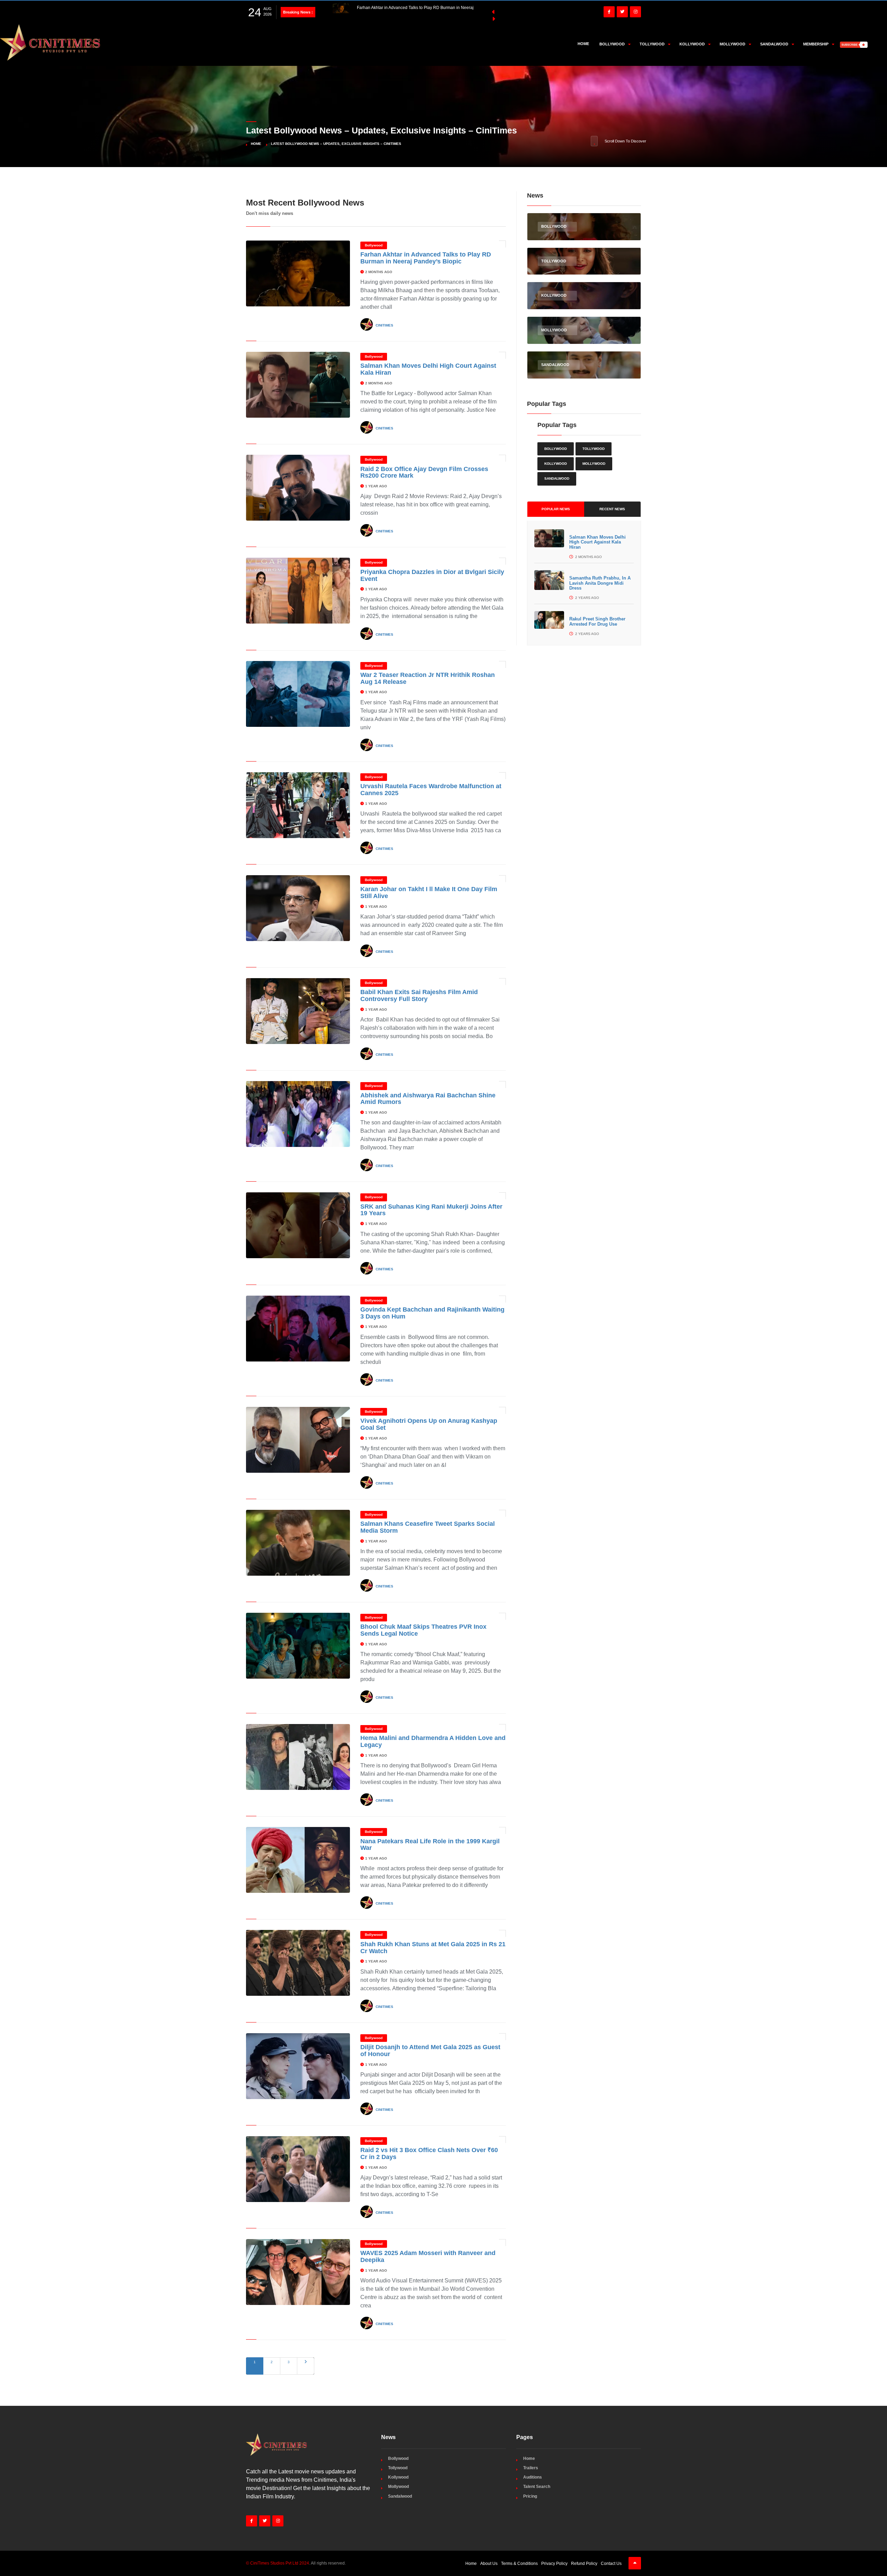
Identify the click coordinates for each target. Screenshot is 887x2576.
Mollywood (594, 464)
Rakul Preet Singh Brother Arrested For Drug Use (597, 621)
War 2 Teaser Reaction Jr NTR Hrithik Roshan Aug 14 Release (428, 678)
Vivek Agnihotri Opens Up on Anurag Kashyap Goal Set (429, 1424)
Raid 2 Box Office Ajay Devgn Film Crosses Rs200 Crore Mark (424, 472)
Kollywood (556, 464)
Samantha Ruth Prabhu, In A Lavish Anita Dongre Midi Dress (600, 583)
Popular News (556, 509)
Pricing (530, 2496)
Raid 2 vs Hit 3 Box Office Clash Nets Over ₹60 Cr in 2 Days (429, 2153)
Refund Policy (584, 2564)
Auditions (533, 2477)
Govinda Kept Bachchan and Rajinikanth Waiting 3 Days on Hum (432, 1313)
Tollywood (594, 449)
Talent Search (537, 2487)
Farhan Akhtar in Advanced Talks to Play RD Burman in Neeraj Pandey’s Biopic (426, 258)
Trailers (531, 2468)
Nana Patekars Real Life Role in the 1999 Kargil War (430, 1845)
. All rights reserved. (296, 2563)
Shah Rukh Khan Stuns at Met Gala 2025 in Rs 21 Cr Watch (433, 1948)
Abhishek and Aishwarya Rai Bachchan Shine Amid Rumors (428, 1099)
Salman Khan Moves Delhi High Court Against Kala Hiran (598, 542)
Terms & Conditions (519, 2564)
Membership (816, 44)
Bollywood (374, 245)
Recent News (612, 509)
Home (583, 44)
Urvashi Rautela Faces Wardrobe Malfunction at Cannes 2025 (431, 790)
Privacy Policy (554, 2564)
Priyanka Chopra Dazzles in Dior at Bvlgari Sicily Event (432, 575)
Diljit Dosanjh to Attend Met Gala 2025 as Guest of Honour (430, 2051)
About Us (489, 2564)
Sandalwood (557, 478)
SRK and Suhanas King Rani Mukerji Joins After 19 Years (431, 1210)
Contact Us (611, 2564)
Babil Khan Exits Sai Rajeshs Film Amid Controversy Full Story (419, 995)
